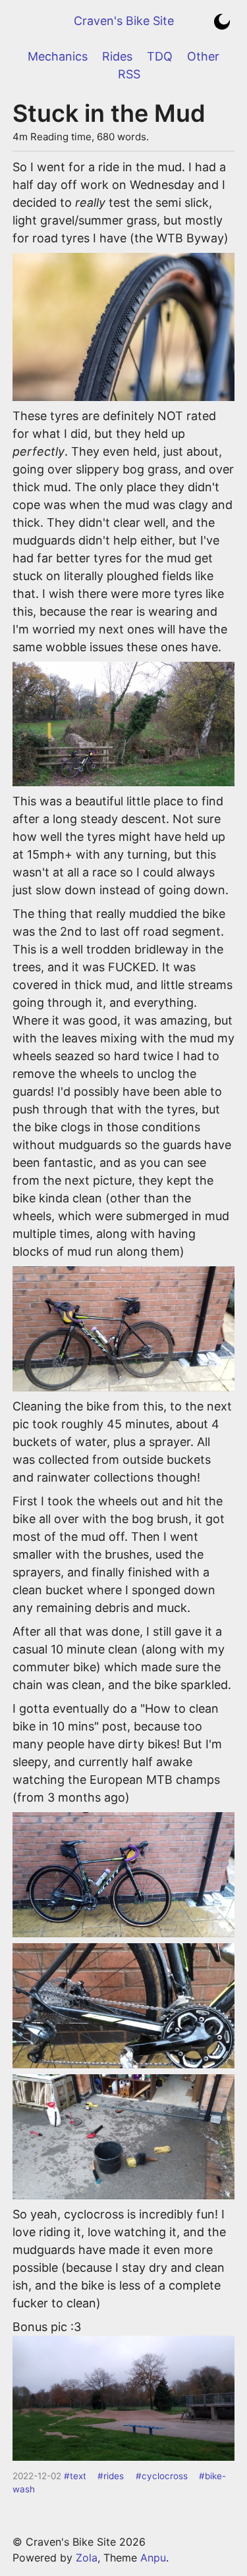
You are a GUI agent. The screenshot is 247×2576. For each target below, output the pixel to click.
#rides (111, 2476)
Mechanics (58, 56)
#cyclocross (162, 2476)
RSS (129, 74)
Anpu (153, 2558)
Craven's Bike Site (124, 21)
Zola (87, 2558)
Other (203, 56)
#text (75, 2476)
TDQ (160, 56)
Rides (117, 56)
